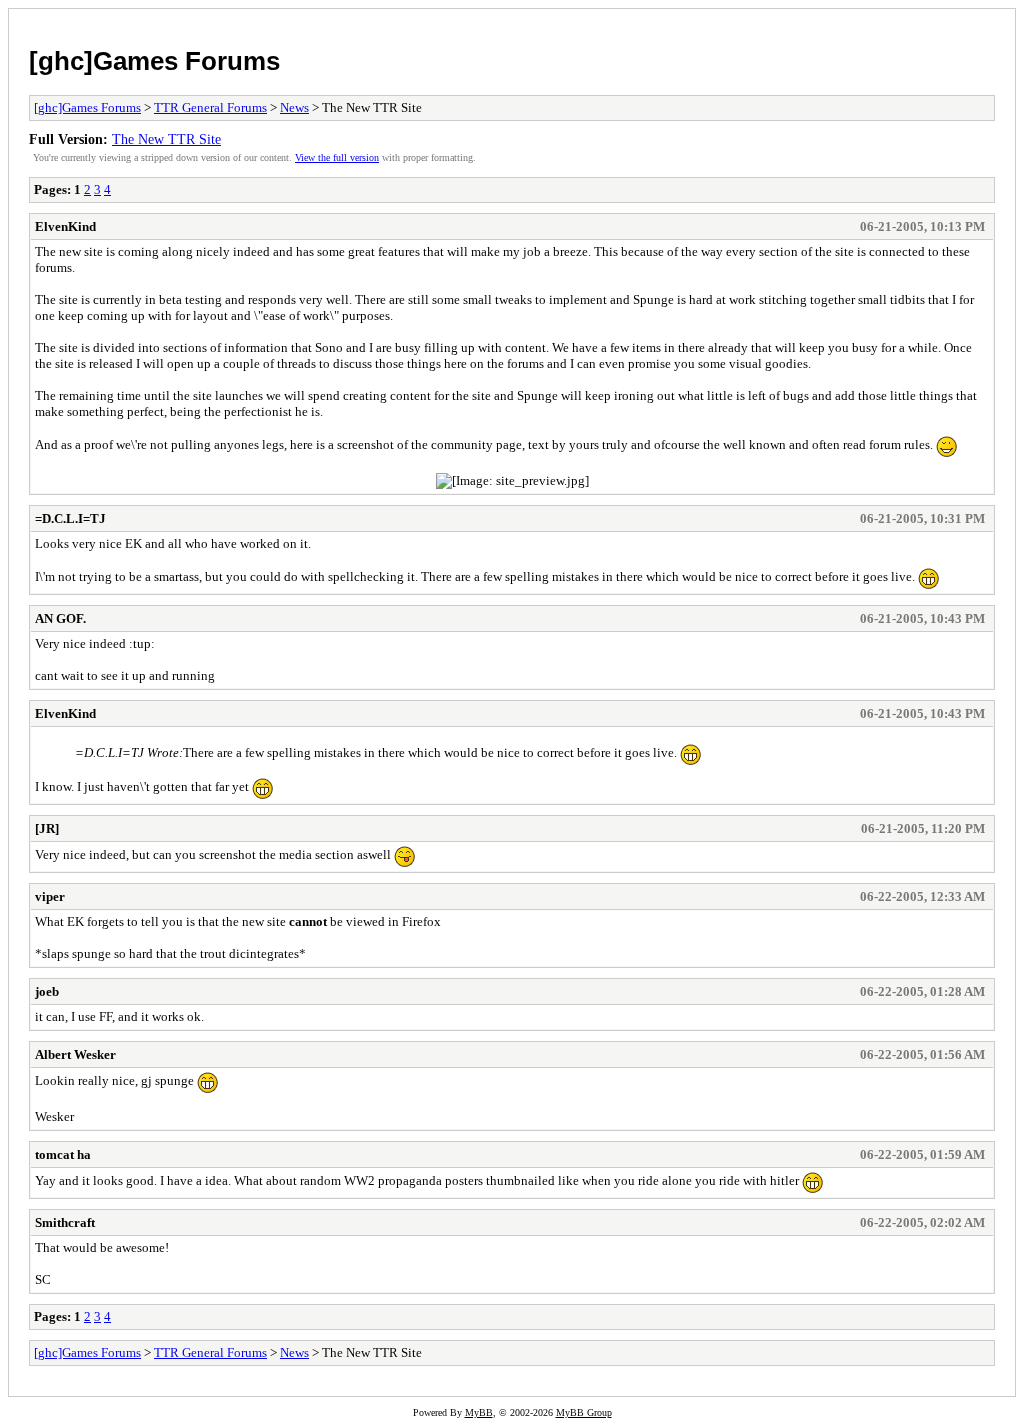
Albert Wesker (75, 1054)
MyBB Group (584, 1412)
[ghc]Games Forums (154, 61)
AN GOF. (60, 618)
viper (50, 896)
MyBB (479, 1412)
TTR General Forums (210, 107)
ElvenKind (65, 226)
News (294, 107)
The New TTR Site (166, 139)
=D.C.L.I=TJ (70, 518)
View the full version (337, 157)
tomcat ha (63, 1154)
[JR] (47, 828)
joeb (47, 991)
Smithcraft (65, 1222)
